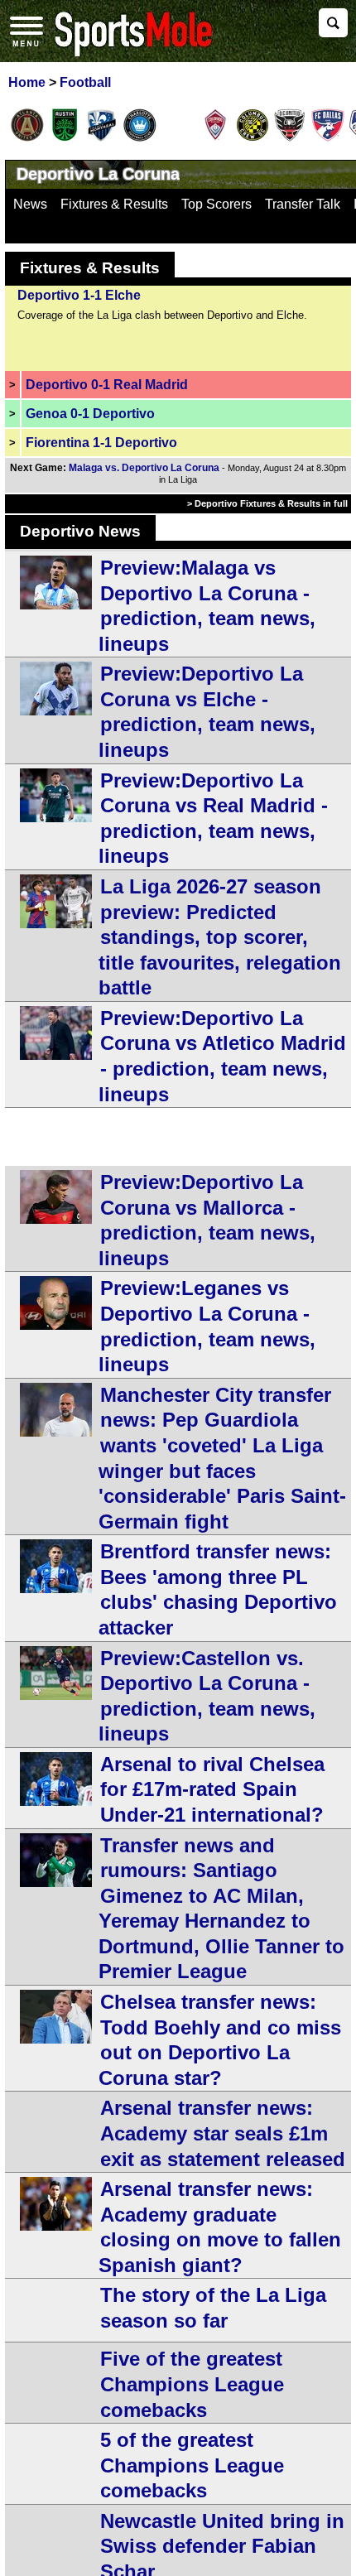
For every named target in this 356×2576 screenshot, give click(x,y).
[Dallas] (328, 138)
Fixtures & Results (114, 204)
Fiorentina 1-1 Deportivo (101, 443)
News (30, 204)
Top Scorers (216, 204)
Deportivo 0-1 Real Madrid (107, 385)
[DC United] (290, 138)
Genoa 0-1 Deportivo (90, 414)
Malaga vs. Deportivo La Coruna (144, 468)
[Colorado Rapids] (215, 138)
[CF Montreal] (102, 138)
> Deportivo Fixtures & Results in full (267, 503)
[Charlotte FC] (140, 138)
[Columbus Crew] (253, 138)
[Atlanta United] (27, 138)
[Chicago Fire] (177, 138)
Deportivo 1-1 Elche (79, 295)
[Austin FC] (65, 138)
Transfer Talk (303, 204)
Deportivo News (80, 531)
